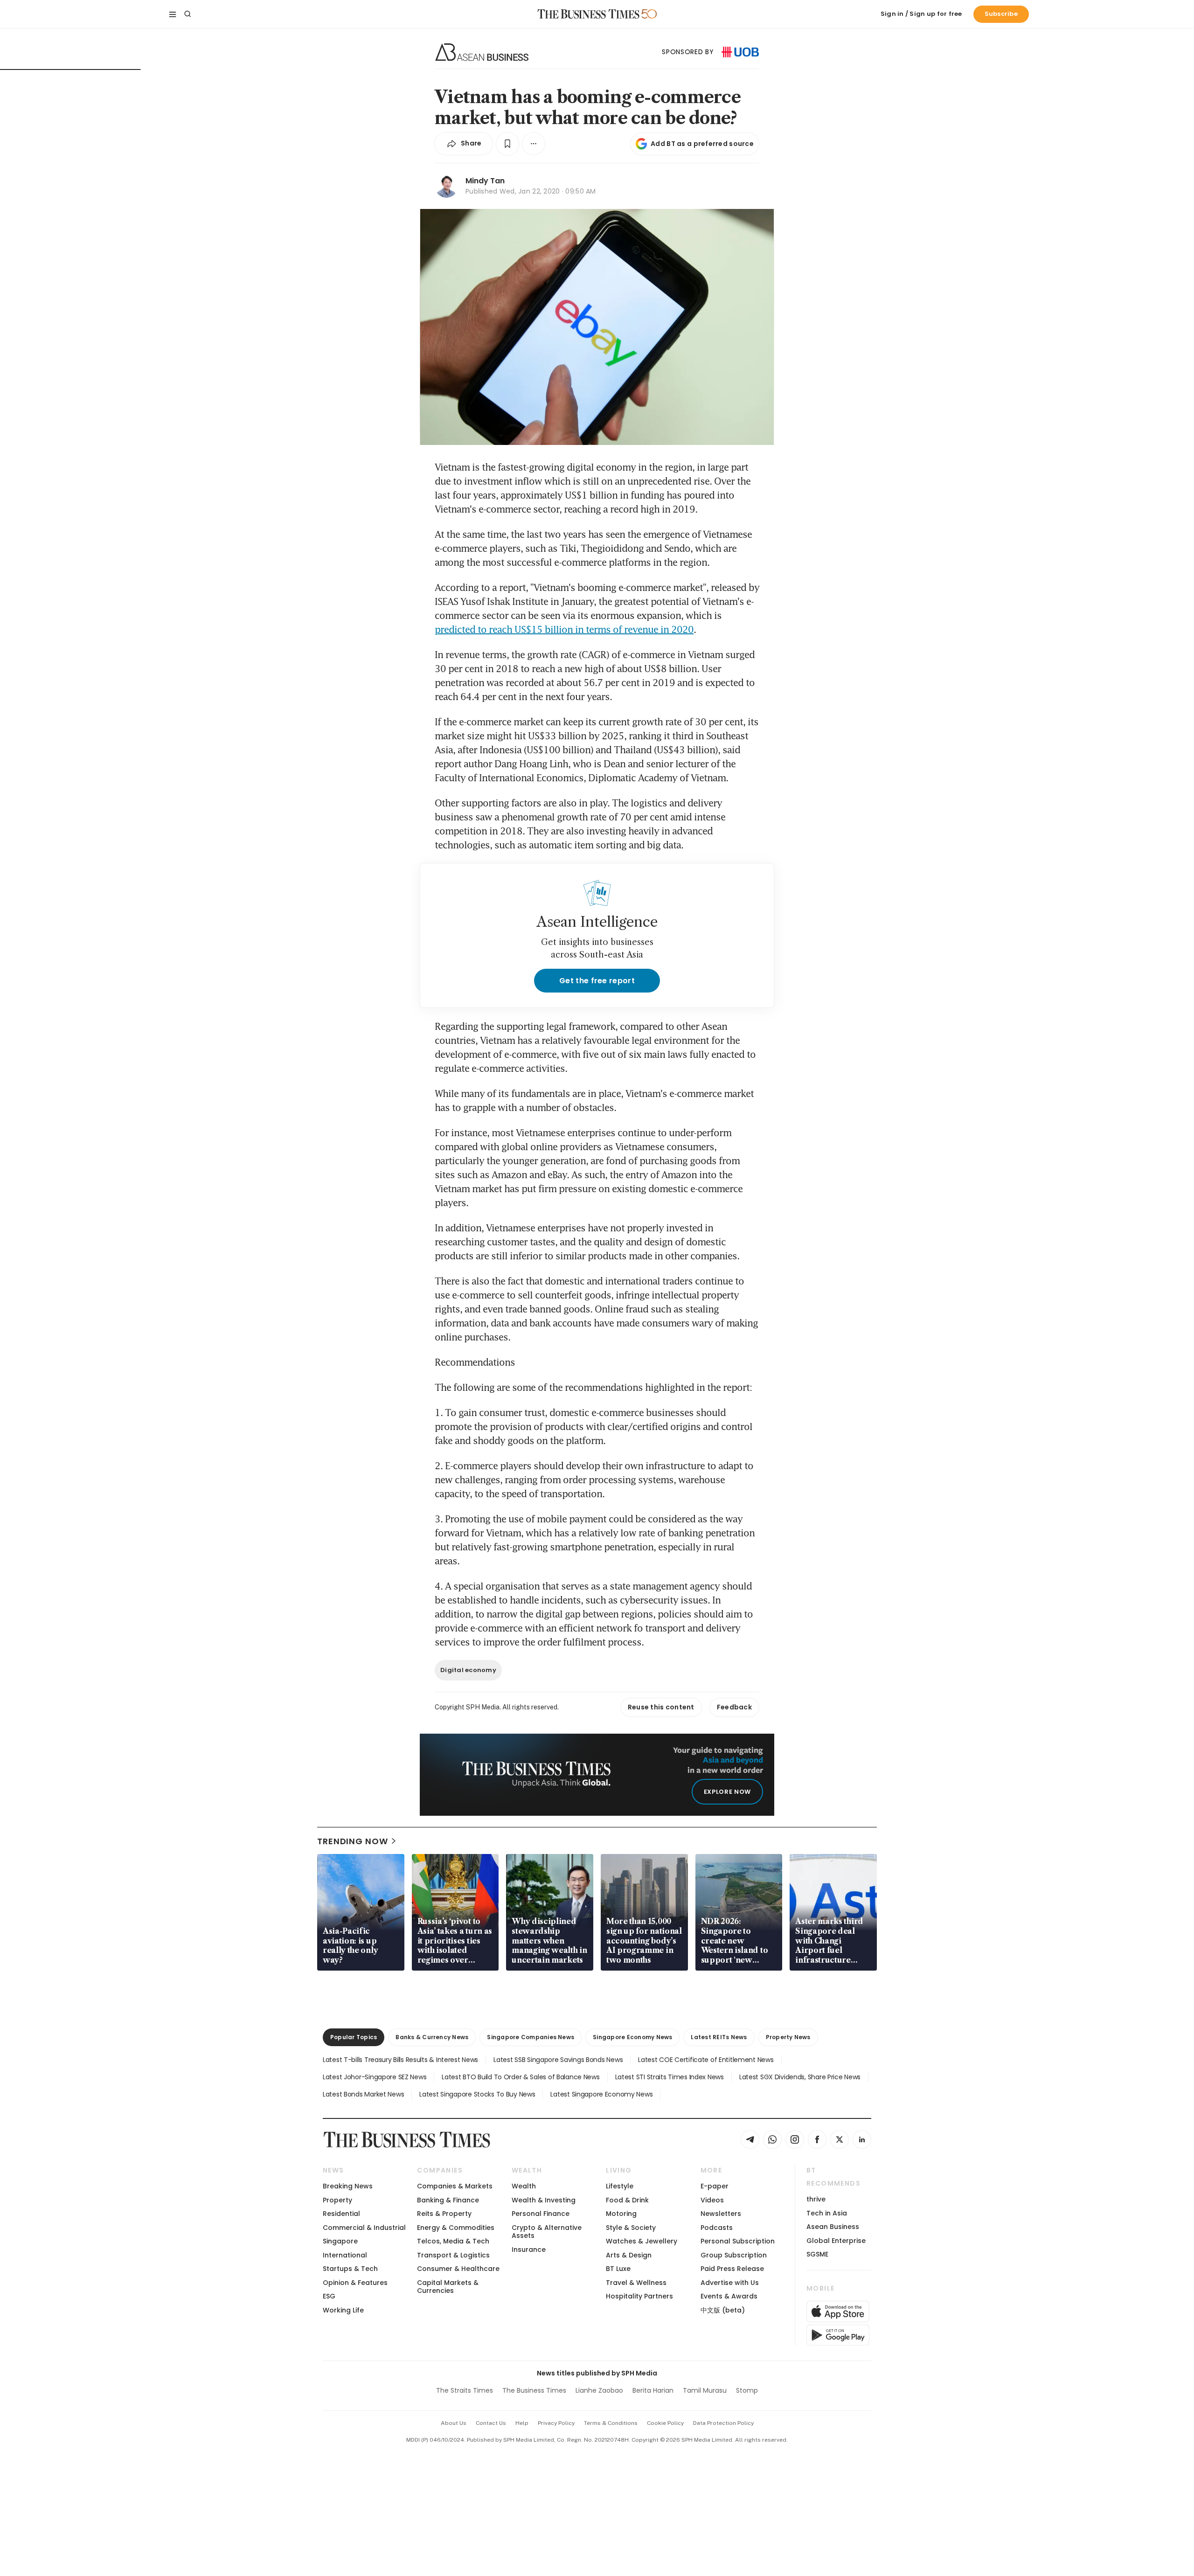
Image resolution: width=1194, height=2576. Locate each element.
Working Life (343, 2310)
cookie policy (665, 2423)
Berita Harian (653, 2390)
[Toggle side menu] (173, 14)
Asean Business (833, 2227)
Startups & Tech (350, 2269)
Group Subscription (734, 2255)
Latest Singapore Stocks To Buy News (477, 2094)
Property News (788, 2037)
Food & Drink (627, 2200)
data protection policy (723, 2423)
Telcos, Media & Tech (453, 2241)
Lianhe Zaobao (599, 2390)
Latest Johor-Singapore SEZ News (375, 2077)
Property (337, 2200)
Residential (341, 2214)
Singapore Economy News (632, 2037)
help (522, 2423)
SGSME (817, 2254)
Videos (712, 2200)
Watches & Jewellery (642, 2241)
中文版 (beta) (723, 2310)
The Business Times (534, 2390)
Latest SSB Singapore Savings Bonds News (558, 2060)
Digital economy (468, 1670)
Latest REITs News (719, 2037)
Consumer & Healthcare (458, 2269)
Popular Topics (354, 2037)
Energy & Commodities (456, 2228)
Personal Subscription (738, 2241)
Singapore (340, 2241)
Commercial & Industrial (364, 2228)
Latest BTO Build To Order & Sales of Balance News (521, 2077)
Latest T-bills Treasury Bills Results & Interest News (400, 2060)
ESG (329, 2296)
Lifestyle (620, 2186)
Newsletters (721, 2214)
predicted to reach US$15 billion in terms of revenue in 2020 (564, 629)
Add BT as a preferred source (702, 144)
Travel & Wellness (636, 2283)
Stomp (747, 2390)
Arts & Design (629, 2255)
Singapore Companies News (531, 2037)
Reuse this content (661, 1707)
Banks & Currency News (432, 2037)
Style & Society (631, 2228)
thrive (816, 2199)
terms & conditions (611, 2423)
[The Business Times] (589, 14)
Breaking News (348, 2186)
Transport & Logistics (453, 2255)
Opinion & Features (355, 2283)
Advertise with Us (730, 2283)
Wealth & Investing (544, 2200)
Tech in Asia (827, 2213)
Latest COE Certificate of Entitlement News (706, 2060)
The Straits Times (465, 2390)
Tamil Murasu (705, 2390)
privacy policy (556, 2423)
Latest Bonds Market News (363, 2094)
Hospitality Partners (639, 2296)
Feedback (734, 1707)
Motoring (621, 2214)
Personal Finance (541, 2214)
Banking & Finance (448, 2200)
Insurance (529, 2250)
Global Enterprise (836, 2241)
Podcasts (717, 2228)
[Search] (187, 14)
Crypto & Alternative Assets (547, 2232)
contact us (491, 2423)
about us (454, 2423)
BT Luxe (618, 2269)
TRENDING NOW (353, 1841)
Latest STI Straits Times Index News (670, 2077)
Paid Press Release (732, 2269)
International (345, 2255)
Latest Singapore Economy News (601, 2094)
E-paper (715, 2186)
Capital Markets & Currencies (448, 2287)
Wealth (524, 2186)
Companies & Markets (455, 2186)
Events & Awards (729, 2296)
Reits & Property (444, 2214)
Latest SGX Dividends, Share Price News (800, 2077)
